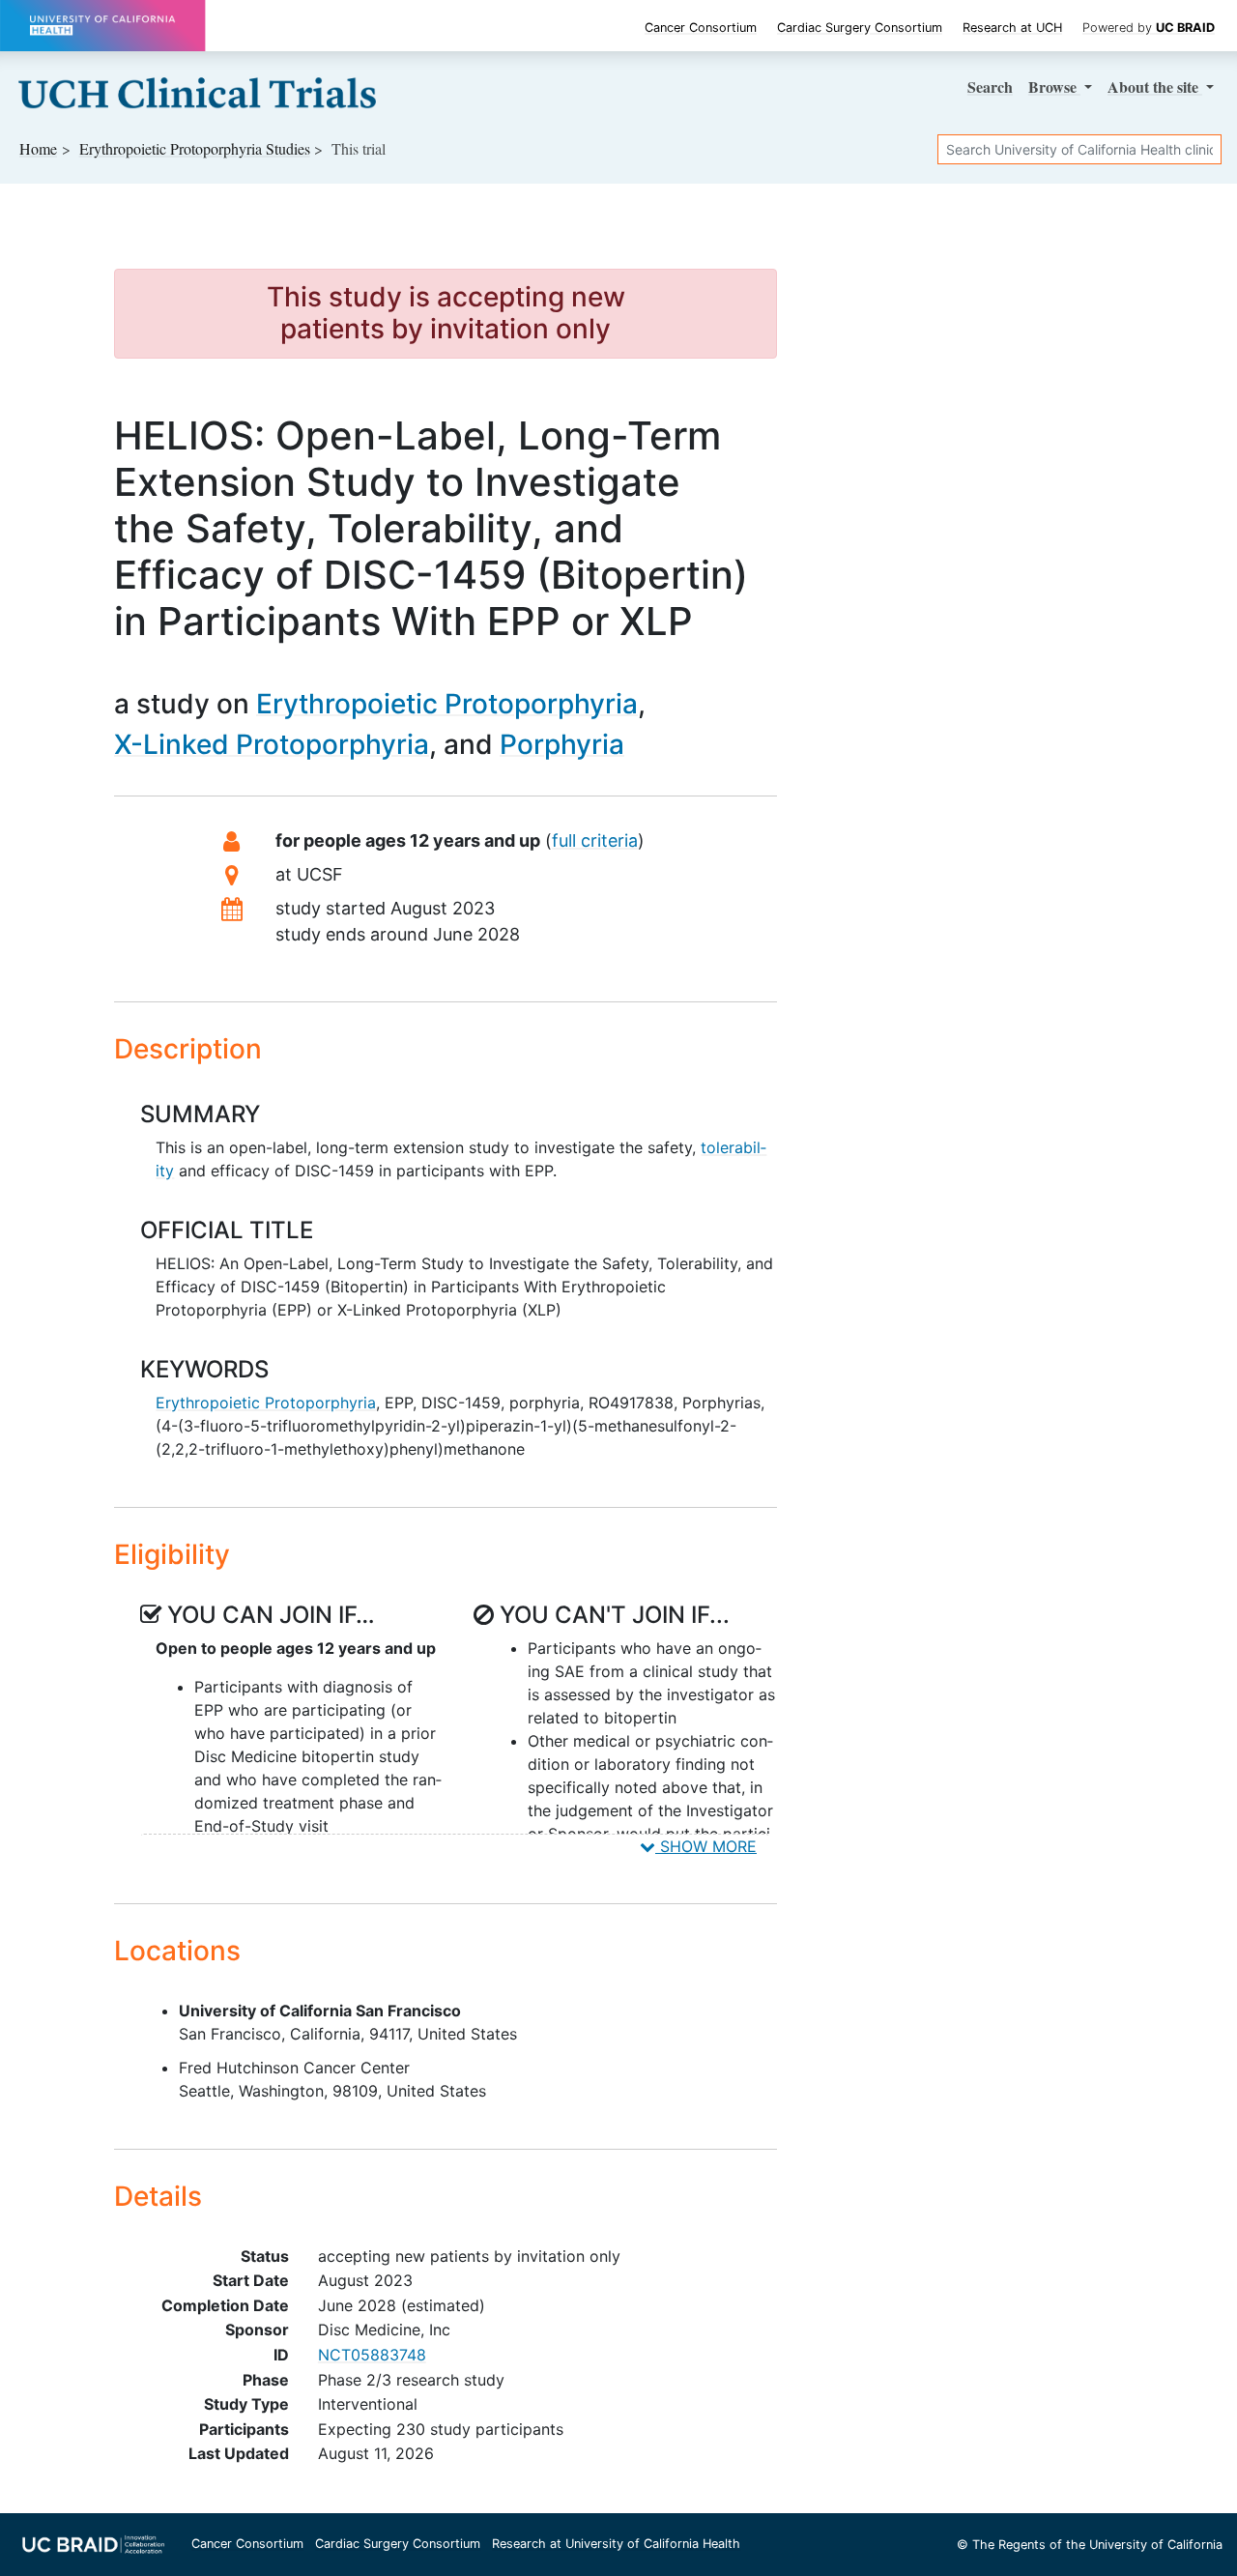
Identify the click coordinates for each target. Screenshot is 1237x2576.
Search (990, 87)
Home (38, 148)
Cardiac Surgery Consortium (860, 28)
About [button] (1153, 87)
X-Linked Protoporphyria (272, 744)
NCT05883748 (372, 2355)
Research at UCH (1012, 28)
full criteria (595, 840)
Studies (195, 148)
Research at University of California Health (616, 2544)
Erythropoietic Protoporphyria (447, 704)
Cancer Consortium (701, 28)
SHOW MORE (706, 1846)
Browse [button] (1054, 87)
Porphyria (562, 744)
